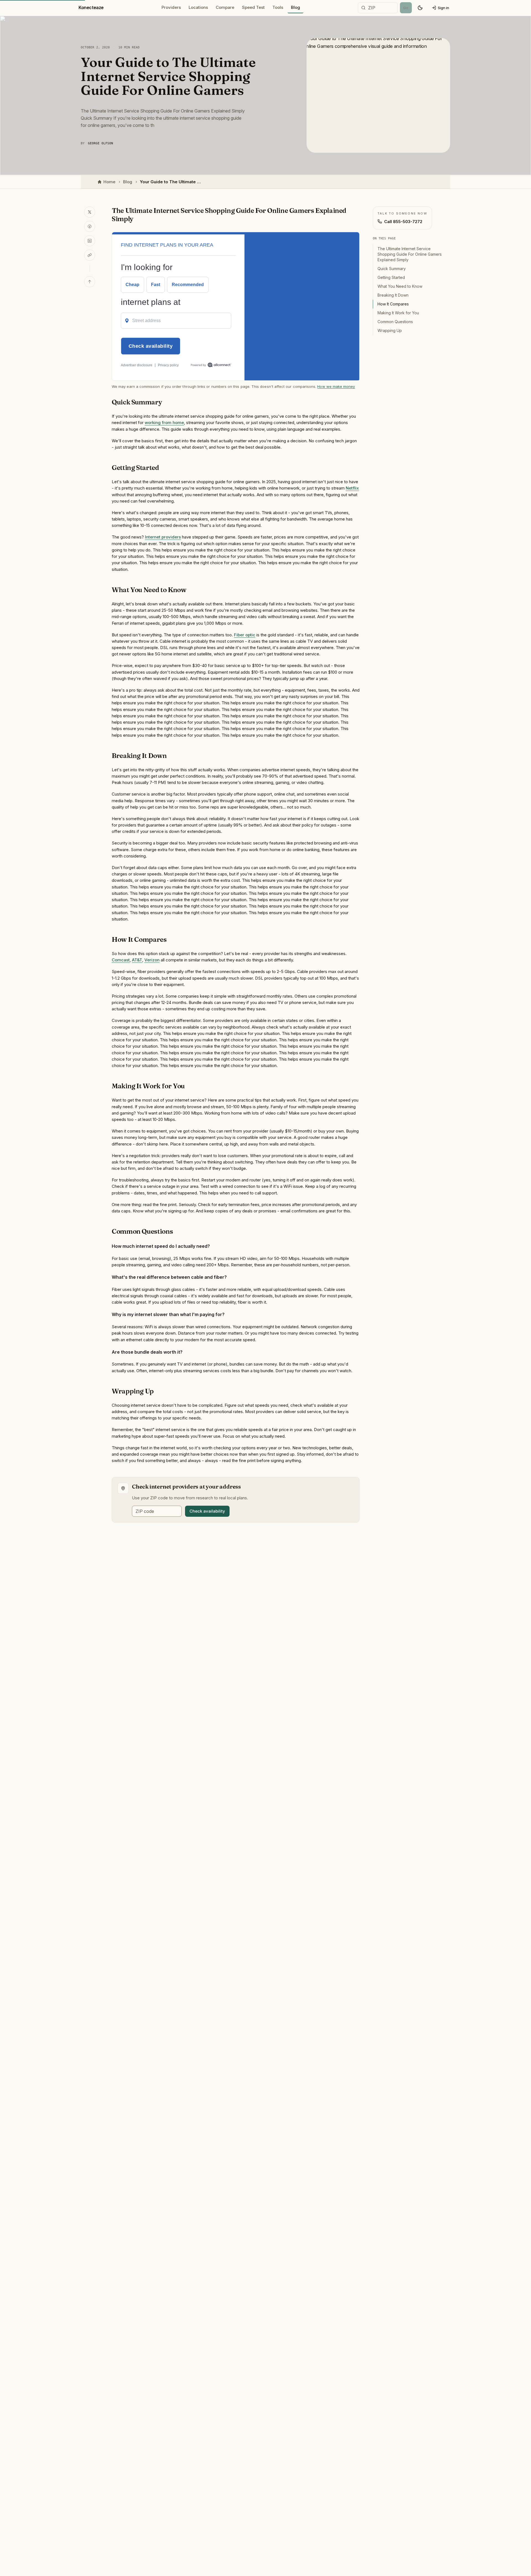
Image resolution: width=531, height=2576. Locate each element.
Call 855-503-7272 (403, 222)
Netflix (352, 488)
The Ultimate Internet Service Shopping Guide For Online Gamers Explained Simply (410, 254)
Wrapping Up (390, 330)
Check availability (207, 1511)
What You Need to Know (400, 286)
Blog (296, 7)
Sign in (443, 8)
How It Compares (393, 304)
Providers (171, 7)
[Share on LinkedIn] (90, 241)
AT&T (137, 960)
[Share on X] (90, 212)
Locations (198, 7)
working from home (164, 423)
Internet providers (163, 537)
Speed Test (253, 7)
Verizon (152, 960)
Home (109, 182)
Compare (225, 7)
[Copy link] (90, 255)
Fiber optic (245, 635)
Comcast (121, 960)
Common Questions (395, 322)
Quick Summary (392, 269)
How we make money (336, 386)
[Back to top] (90, 282)
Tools (278, 7)
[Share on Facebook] (90, 226)
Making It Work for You (398, 313)
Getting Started (391, 277)
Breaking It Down (393, 295)
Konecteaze (91, 7)
